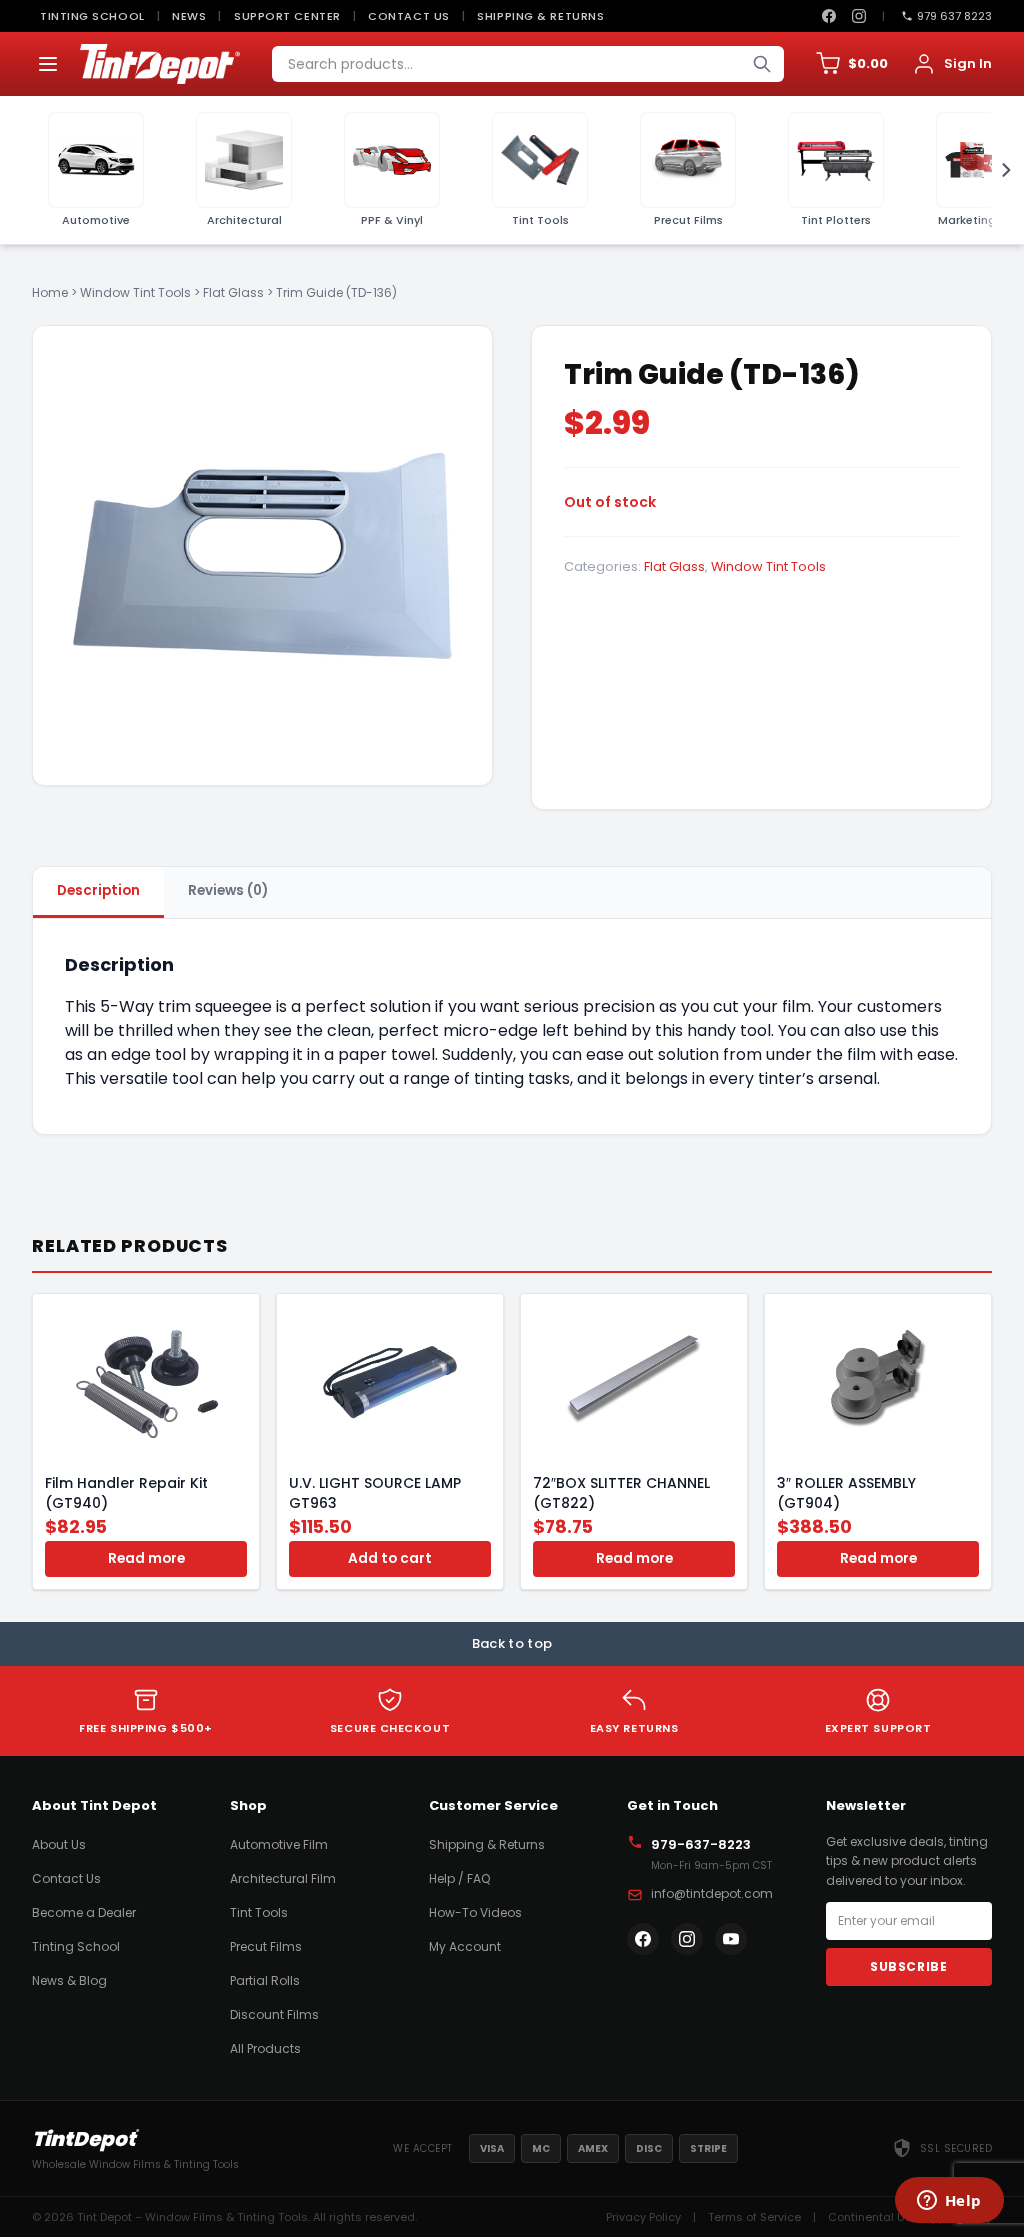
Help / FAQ (459, 1878)
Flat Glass (233, 292)
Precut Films (266, 1946)
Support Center (287, 16)
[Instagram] (859, 16)
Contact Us (409, 16)
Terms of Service (754, 2217)
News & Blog (69, 1980)
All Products (265, 2048)
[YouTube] (731, 1939)
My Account (465, 1946)
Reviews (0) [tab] (228, 890)
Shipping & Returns (540, 16)
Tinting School (92, 16)
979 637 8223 (954, 16)
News (189, 16)
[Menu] (48, 64)
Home (50, 292)
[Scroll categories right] (1000, 170)
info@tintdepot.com (712, 1893)
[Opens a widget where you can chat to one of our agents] (949, 2202)
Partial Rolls (265, 1980)
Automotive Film (279, 1844)
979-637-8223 (701, 1844)
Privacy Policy (643, 2217)
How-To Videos (475, 1912)
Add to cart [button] (390, 1558)
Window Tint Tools (135, 292)
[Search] (762, 64)
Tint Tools (259, 1912)
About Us (59, 1844)
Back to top (512, 1643)
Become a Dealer (84, 1912)
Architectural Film (283, 1878)
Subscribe (908, 1966)
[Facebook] (829, 16)
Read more (146, 1558)
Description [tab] (98, 890)
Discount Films (274, 2014)
